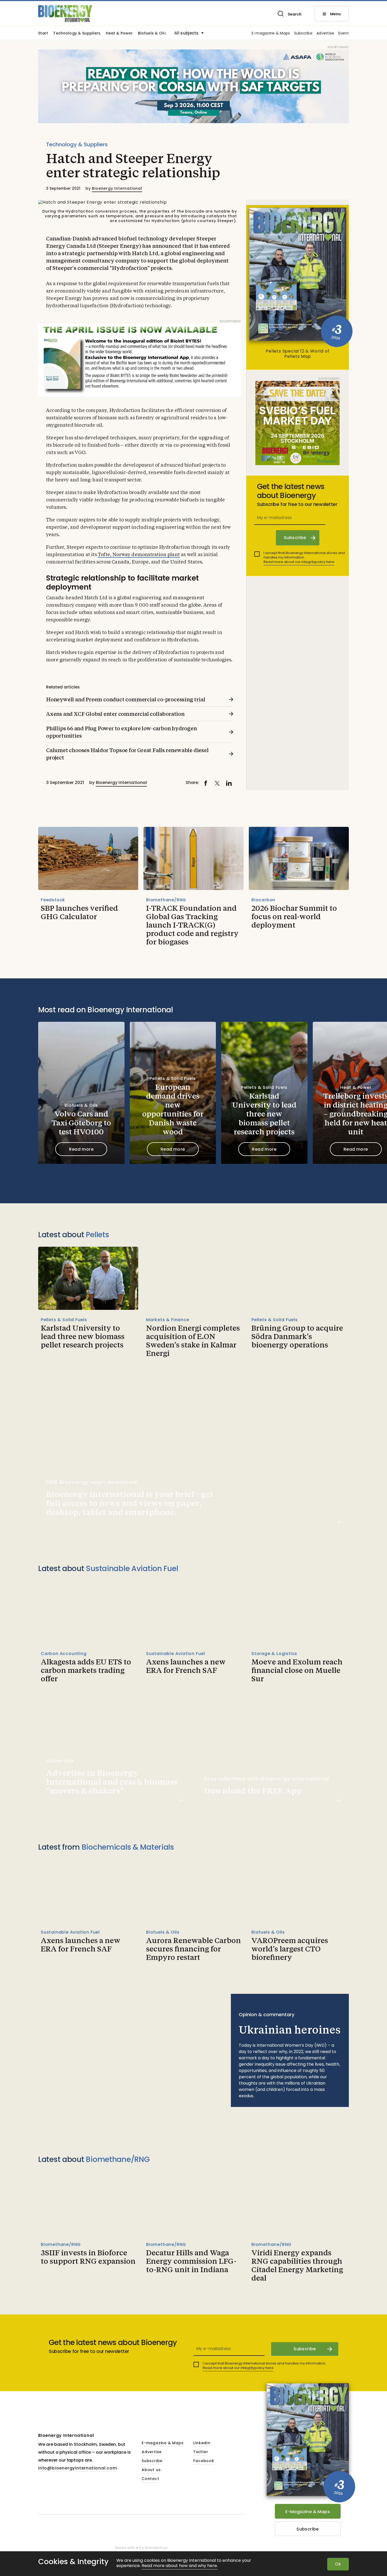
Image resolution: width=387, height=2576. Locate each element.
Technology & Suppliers (77, 34)
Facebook (204, 2461)
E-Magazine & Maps (308, 2512)
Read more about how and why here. (180, 2566)
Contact (150, 2479)
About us (151, 2470)
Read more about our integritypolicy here (299, 562)
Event (344, 34)
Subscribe (303, 34)
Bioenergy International (117, 188)
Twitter (201, 2452)
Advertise (325, 34)
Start (43, 34)
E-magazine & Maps (271, 34)
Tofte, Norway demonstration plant (139, 555)
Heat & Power (119, 34)
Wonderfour (156, 2548)
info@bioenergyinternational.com (78, 2468)
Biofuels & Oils (152, 34)
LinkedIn (202, 2443)
